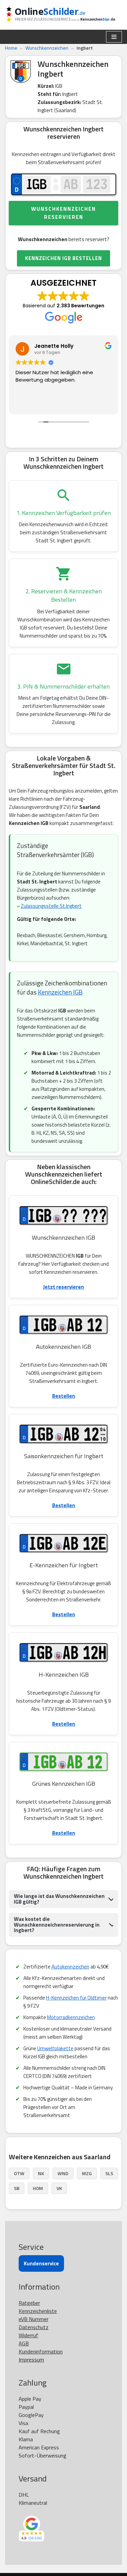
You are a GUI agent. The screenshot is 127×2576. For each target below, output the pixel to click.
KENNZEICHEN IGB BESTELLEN (63, 258)
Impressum (31, 2360)
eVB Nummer (34, 2319)
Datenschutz (34, 2327)
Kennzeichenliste (38, 2311)
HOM (38, 2188)
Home (11, 48)
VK (59, 2188)
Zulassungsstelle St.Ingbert (51, 906)
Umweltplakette (55, 2048)
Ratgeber (29, 2303)
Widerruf (28, 2335)
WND (63, 2173)
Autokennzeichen (70, 1967)
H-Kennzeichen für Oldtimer (76, 1998)
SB (17, 2188)
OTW (19, 2173)
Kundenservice (41, 2263)
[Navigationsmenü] (114, 37)
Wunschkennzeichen (47, 48)
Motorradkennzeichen (71, 2017)
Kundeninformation (41, 2351)
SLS (109, 2173)
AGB (24, 2343)
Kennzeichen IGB (60, 992)
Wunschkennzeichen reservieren (63, 213)
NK (41, 2173)
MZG (87, 2173)
